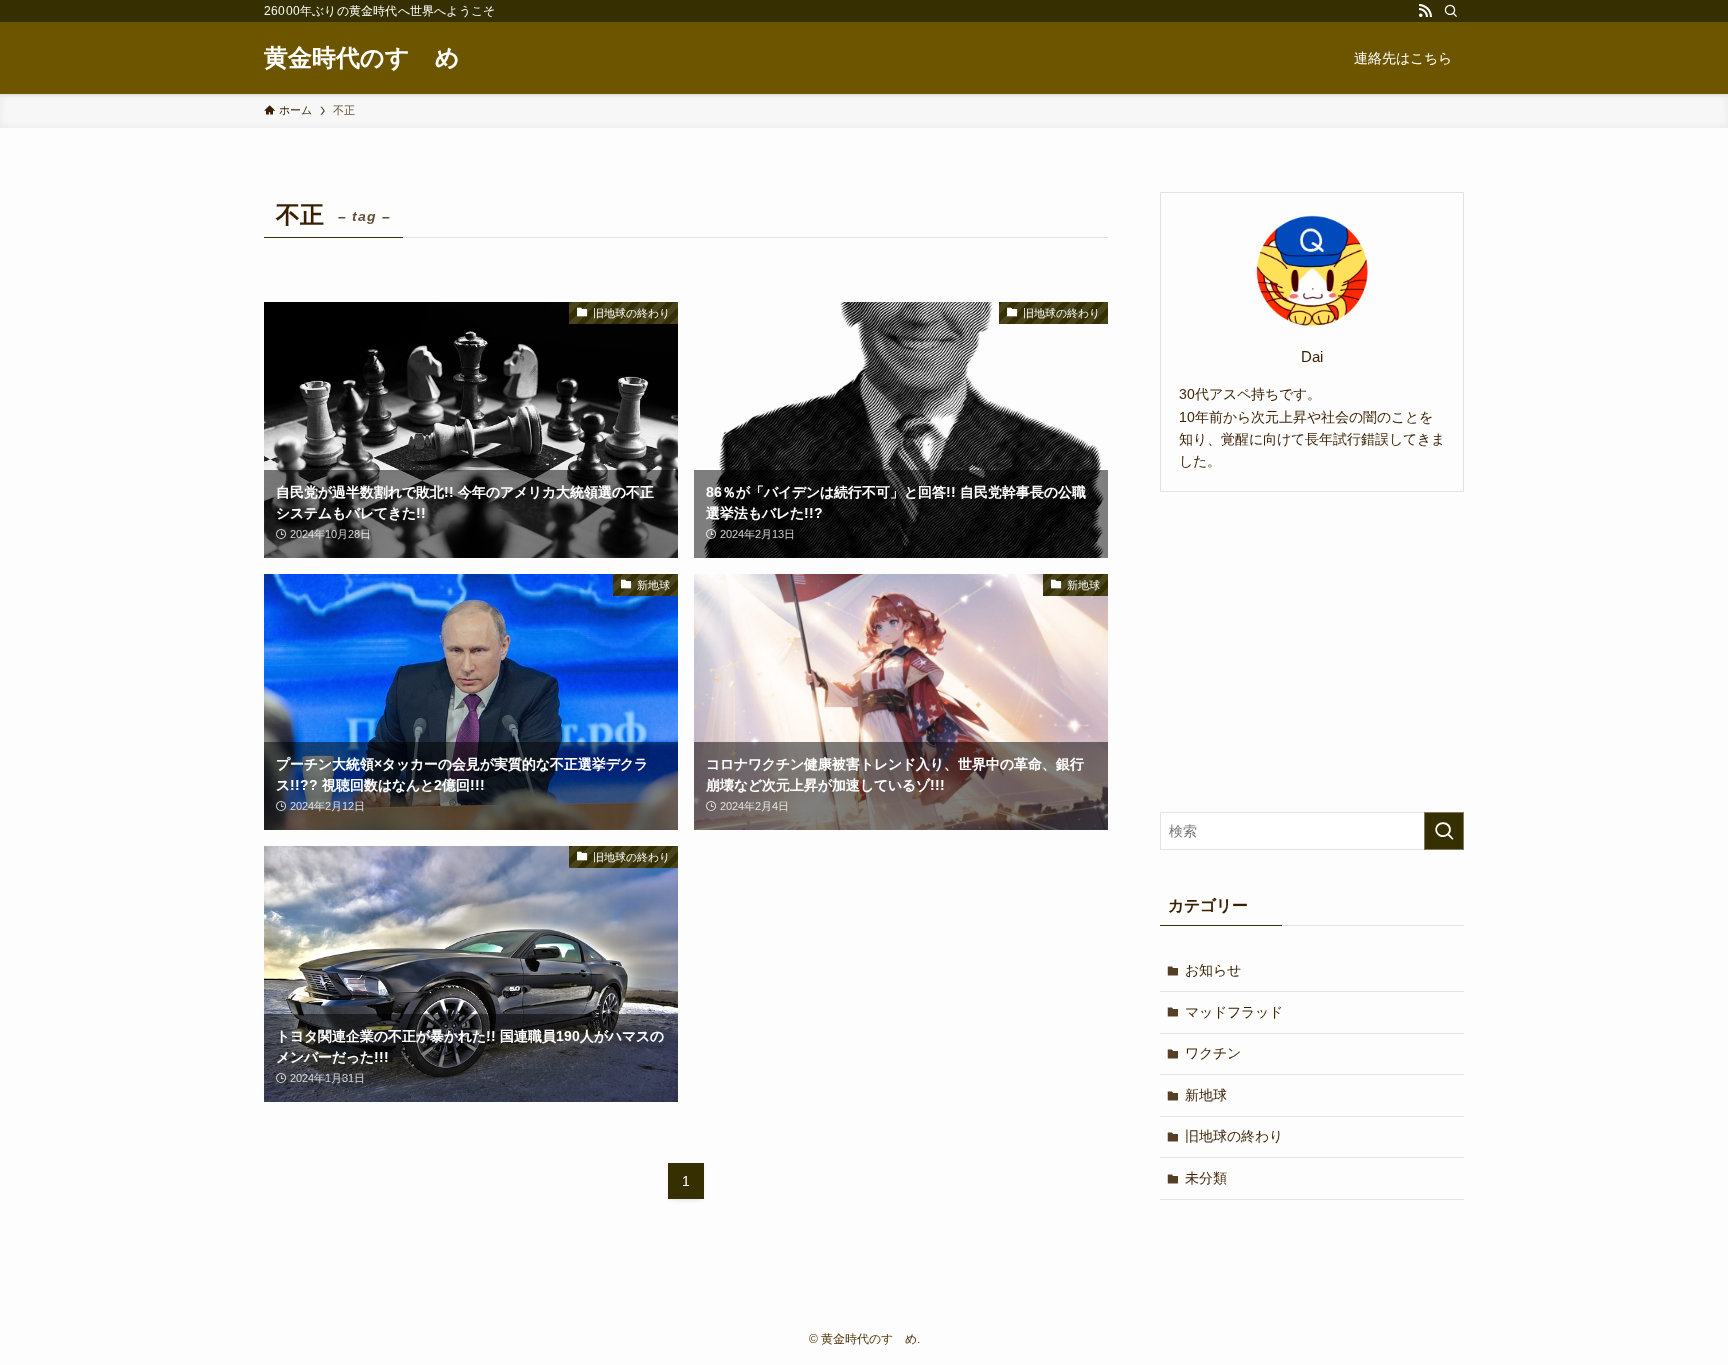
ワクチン (1213, 1053)
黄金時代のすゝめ (362, 58)
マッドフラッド (1234, 1012)
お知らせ (1213, 970)
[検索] (1451, 11)
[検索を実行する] (1444, 831)
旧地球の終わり (1234, 1136)
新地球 (1206, 1095)
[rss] (1425, 11)
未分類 (1206, 1178)
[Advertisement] (1312, 652)
